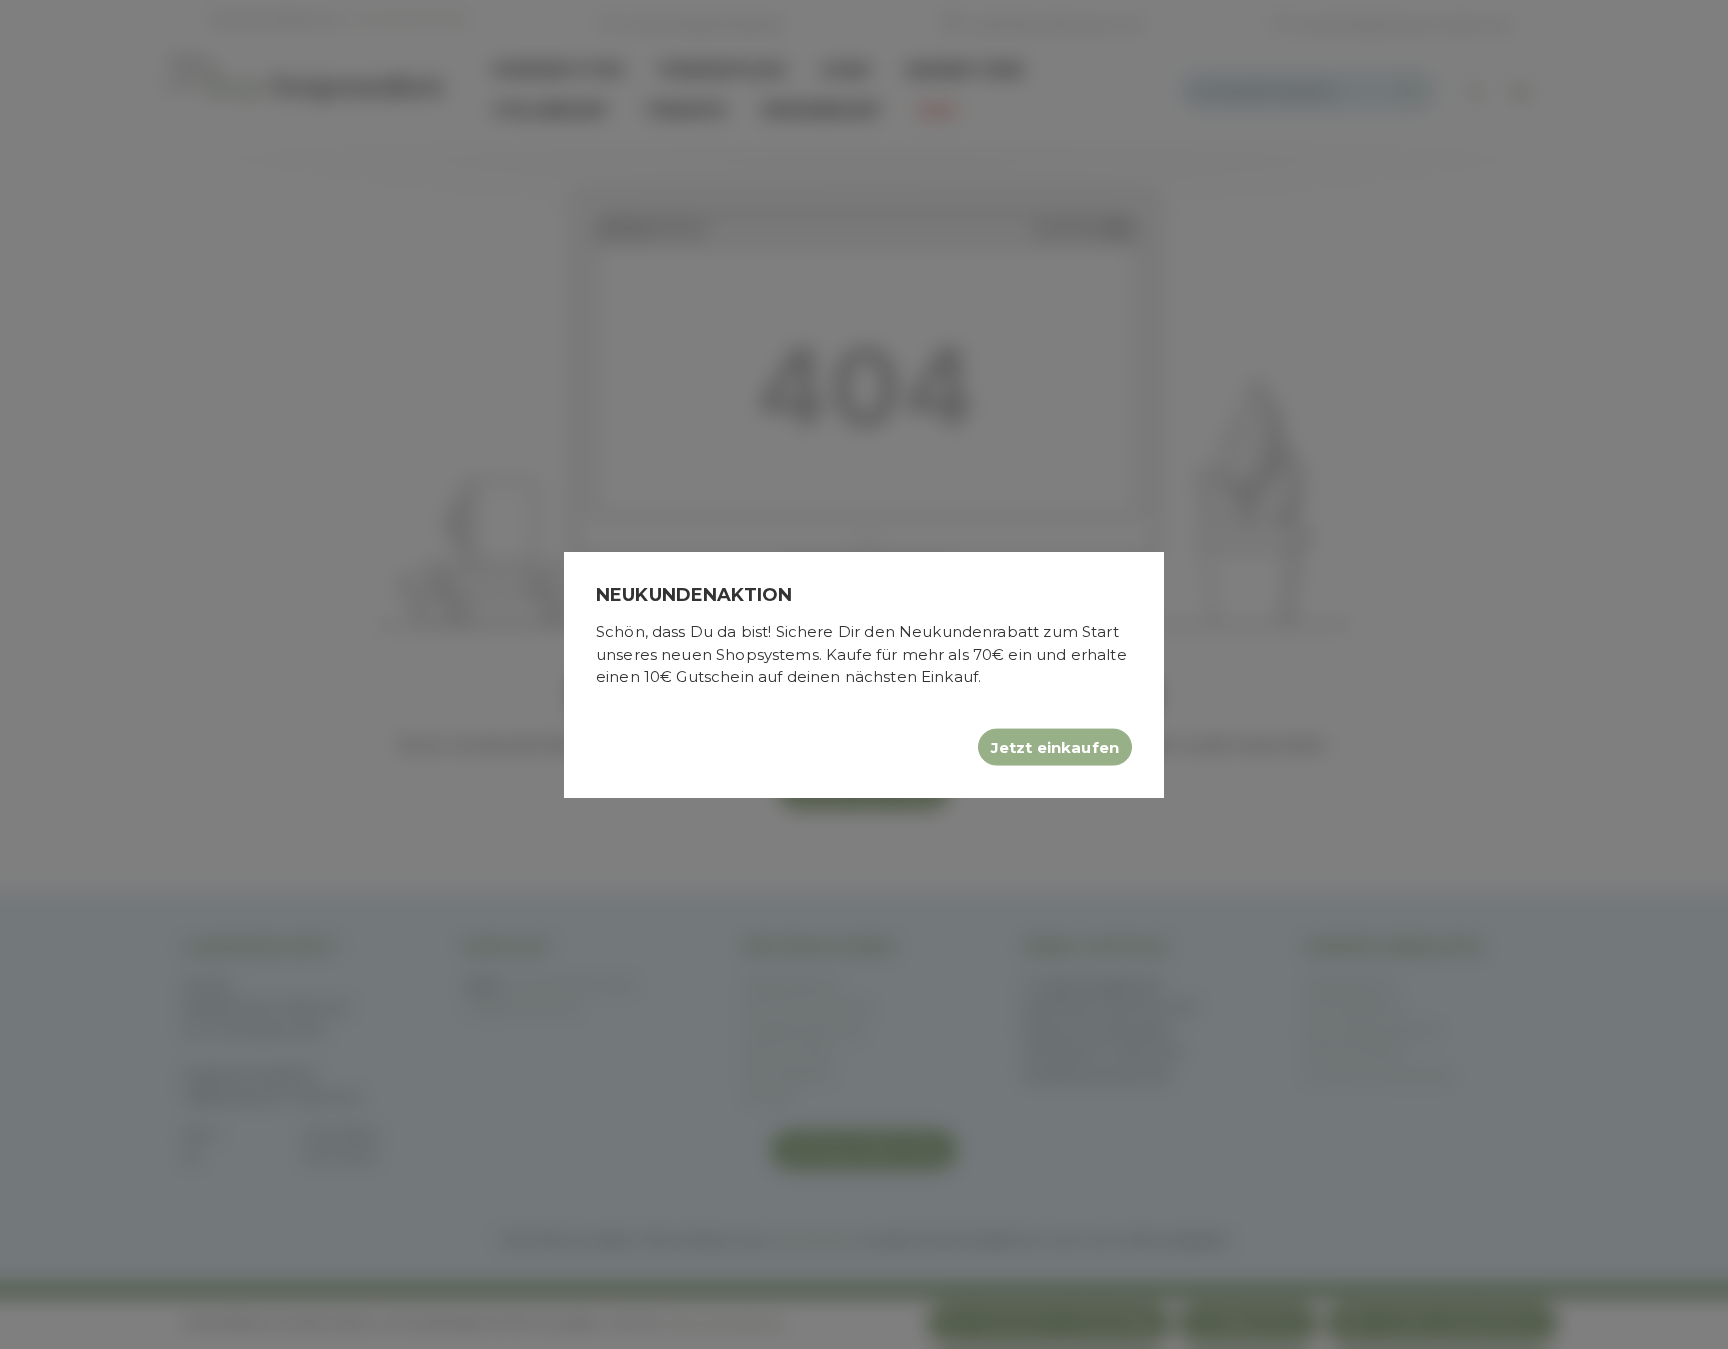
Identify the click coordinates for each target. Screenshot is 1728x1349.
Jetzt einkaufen (1055, 746)
